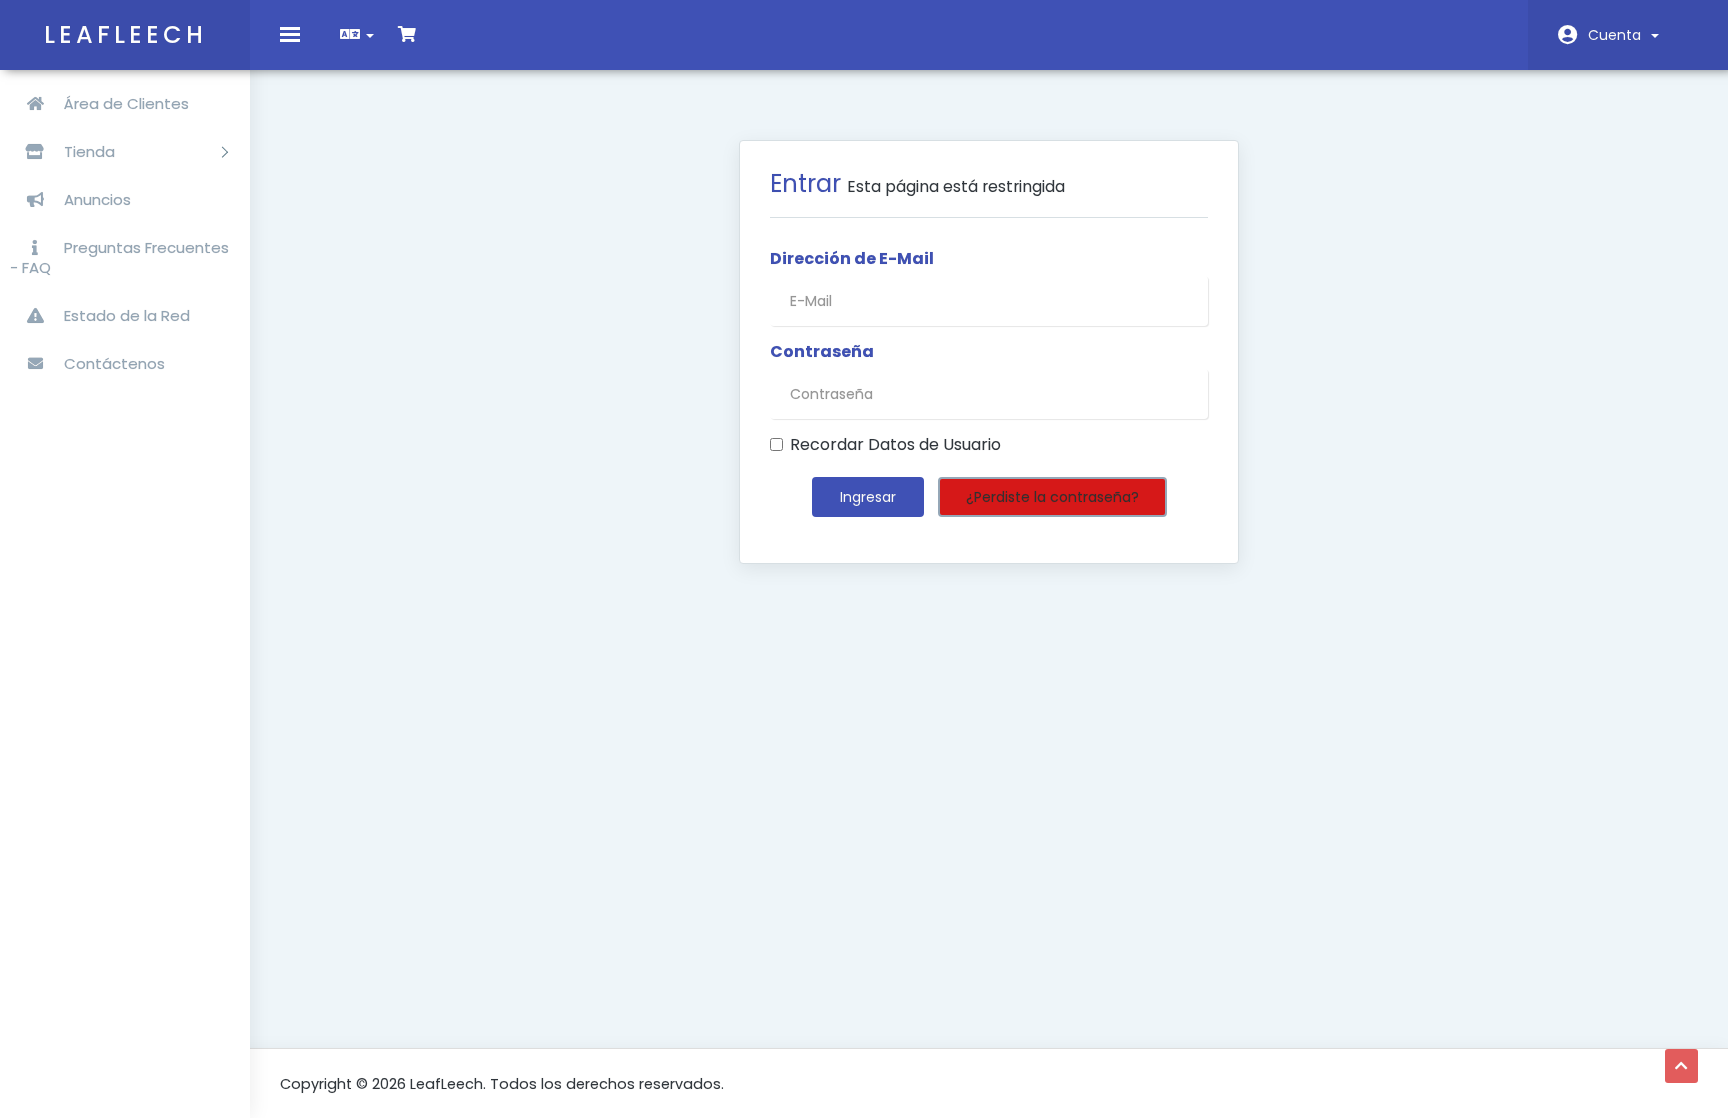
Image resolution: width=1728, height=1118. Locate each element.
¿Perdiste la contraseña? (1052, 497)
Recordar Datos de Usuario (895, 445)
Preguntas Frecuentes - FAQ (119, 257)
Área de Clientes (124, 103)
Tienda (91, 151)
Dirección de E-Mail (852, 259)
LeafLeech (125, 34)
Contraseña (822, 352)
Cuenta (1618, 35)
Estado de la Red (125, 315)
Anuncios (95, 199)
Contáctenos (112, 363)
